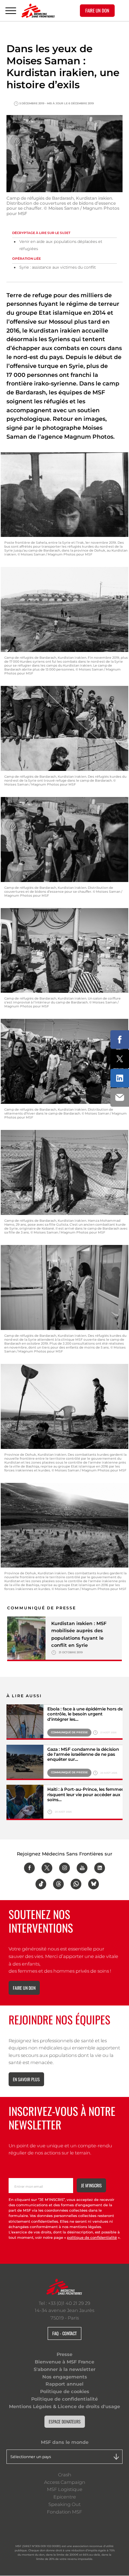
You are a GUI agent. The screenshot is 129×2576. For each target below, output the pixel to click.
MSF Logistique (65, 2489)
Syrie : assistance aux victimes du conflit (58, 267)
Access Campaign (65, 2482)
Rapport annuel (64, 2384)
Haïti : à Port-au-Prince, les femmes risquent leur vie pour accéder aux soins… (85, 1795)
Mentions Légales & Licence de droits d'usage (64, 2406)
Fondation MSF (64, 2512)
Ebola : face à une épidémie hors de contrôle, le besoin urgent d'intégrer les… (85, 1714)
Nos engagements (65, 2377)
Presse (64, 2354)
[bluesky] (94, 1884)
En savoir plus (26, 2079)
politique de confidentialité (92, 2238)
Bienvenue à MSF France (64, 2362)
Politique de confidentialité (64, 2399)
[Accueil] (38, 11)
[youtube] (82, 1868)
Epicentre (65, 2497)
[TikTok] (41, 1884)
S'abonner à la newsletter (64, 2369)
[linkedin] (100, 1868)
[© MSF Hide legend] (25, 1722)
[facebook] (29, 1868)
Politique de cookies (65, 2391)
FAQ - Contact (64, 2333)
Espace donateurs (65, 2421)
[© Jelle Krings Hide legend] (25, 1802)
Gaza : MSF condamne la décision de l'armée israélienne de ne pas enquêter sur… (83, 1755)
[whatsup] (76, 1884)
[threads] (58, 1884)
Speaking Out (64, 2504)
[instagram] (64, 1868)
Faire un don (24, 1988)
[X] (47, 1868)
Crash (65, 2475)
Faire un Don (97, 10)
